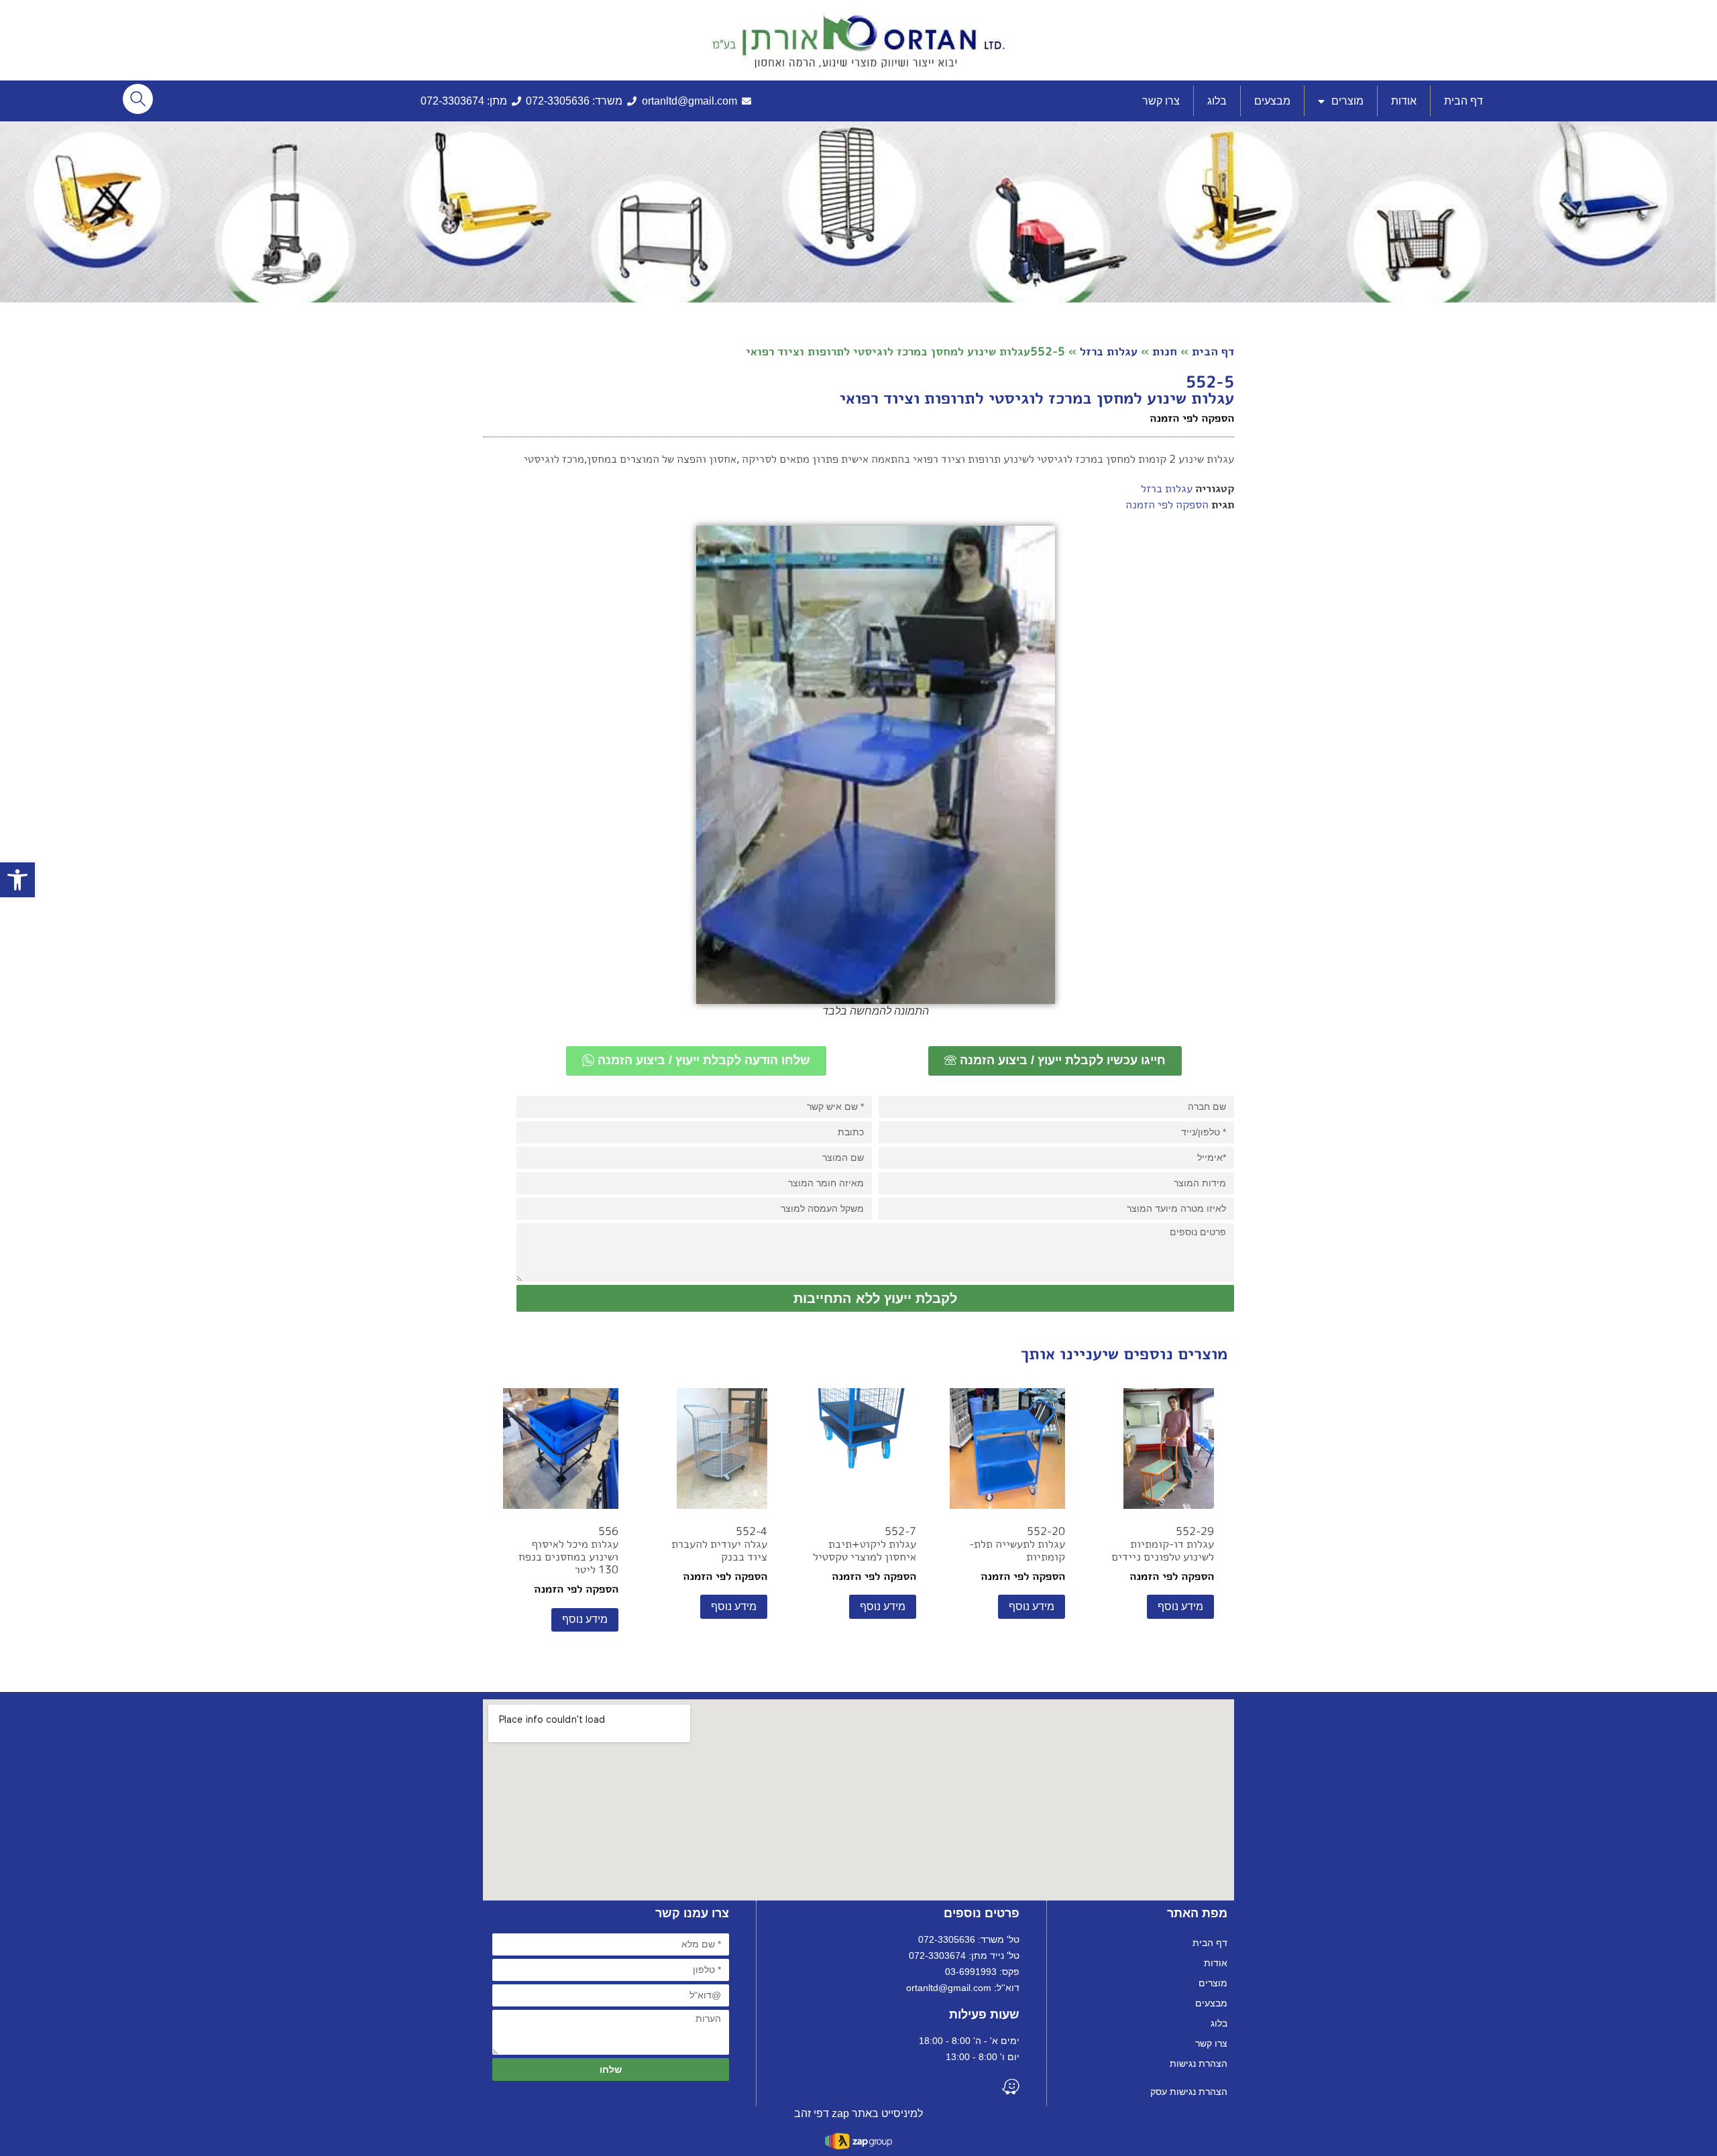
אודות (1404, 101)
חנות (1165, 351)
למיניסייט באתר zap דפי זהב (858, 2113)
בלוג (1217, 101)
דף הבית (1463, 101)
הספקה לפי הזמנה (1167, 504)
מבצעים (1272, 101)
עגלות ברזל (1109, 351)
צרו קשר (1161, 101)
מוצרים (1347, 101)
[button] (17, 880)
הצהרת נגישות (1199, 2063)
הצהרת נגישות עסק (1189, 2092)
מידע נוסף (1180, 1606)
